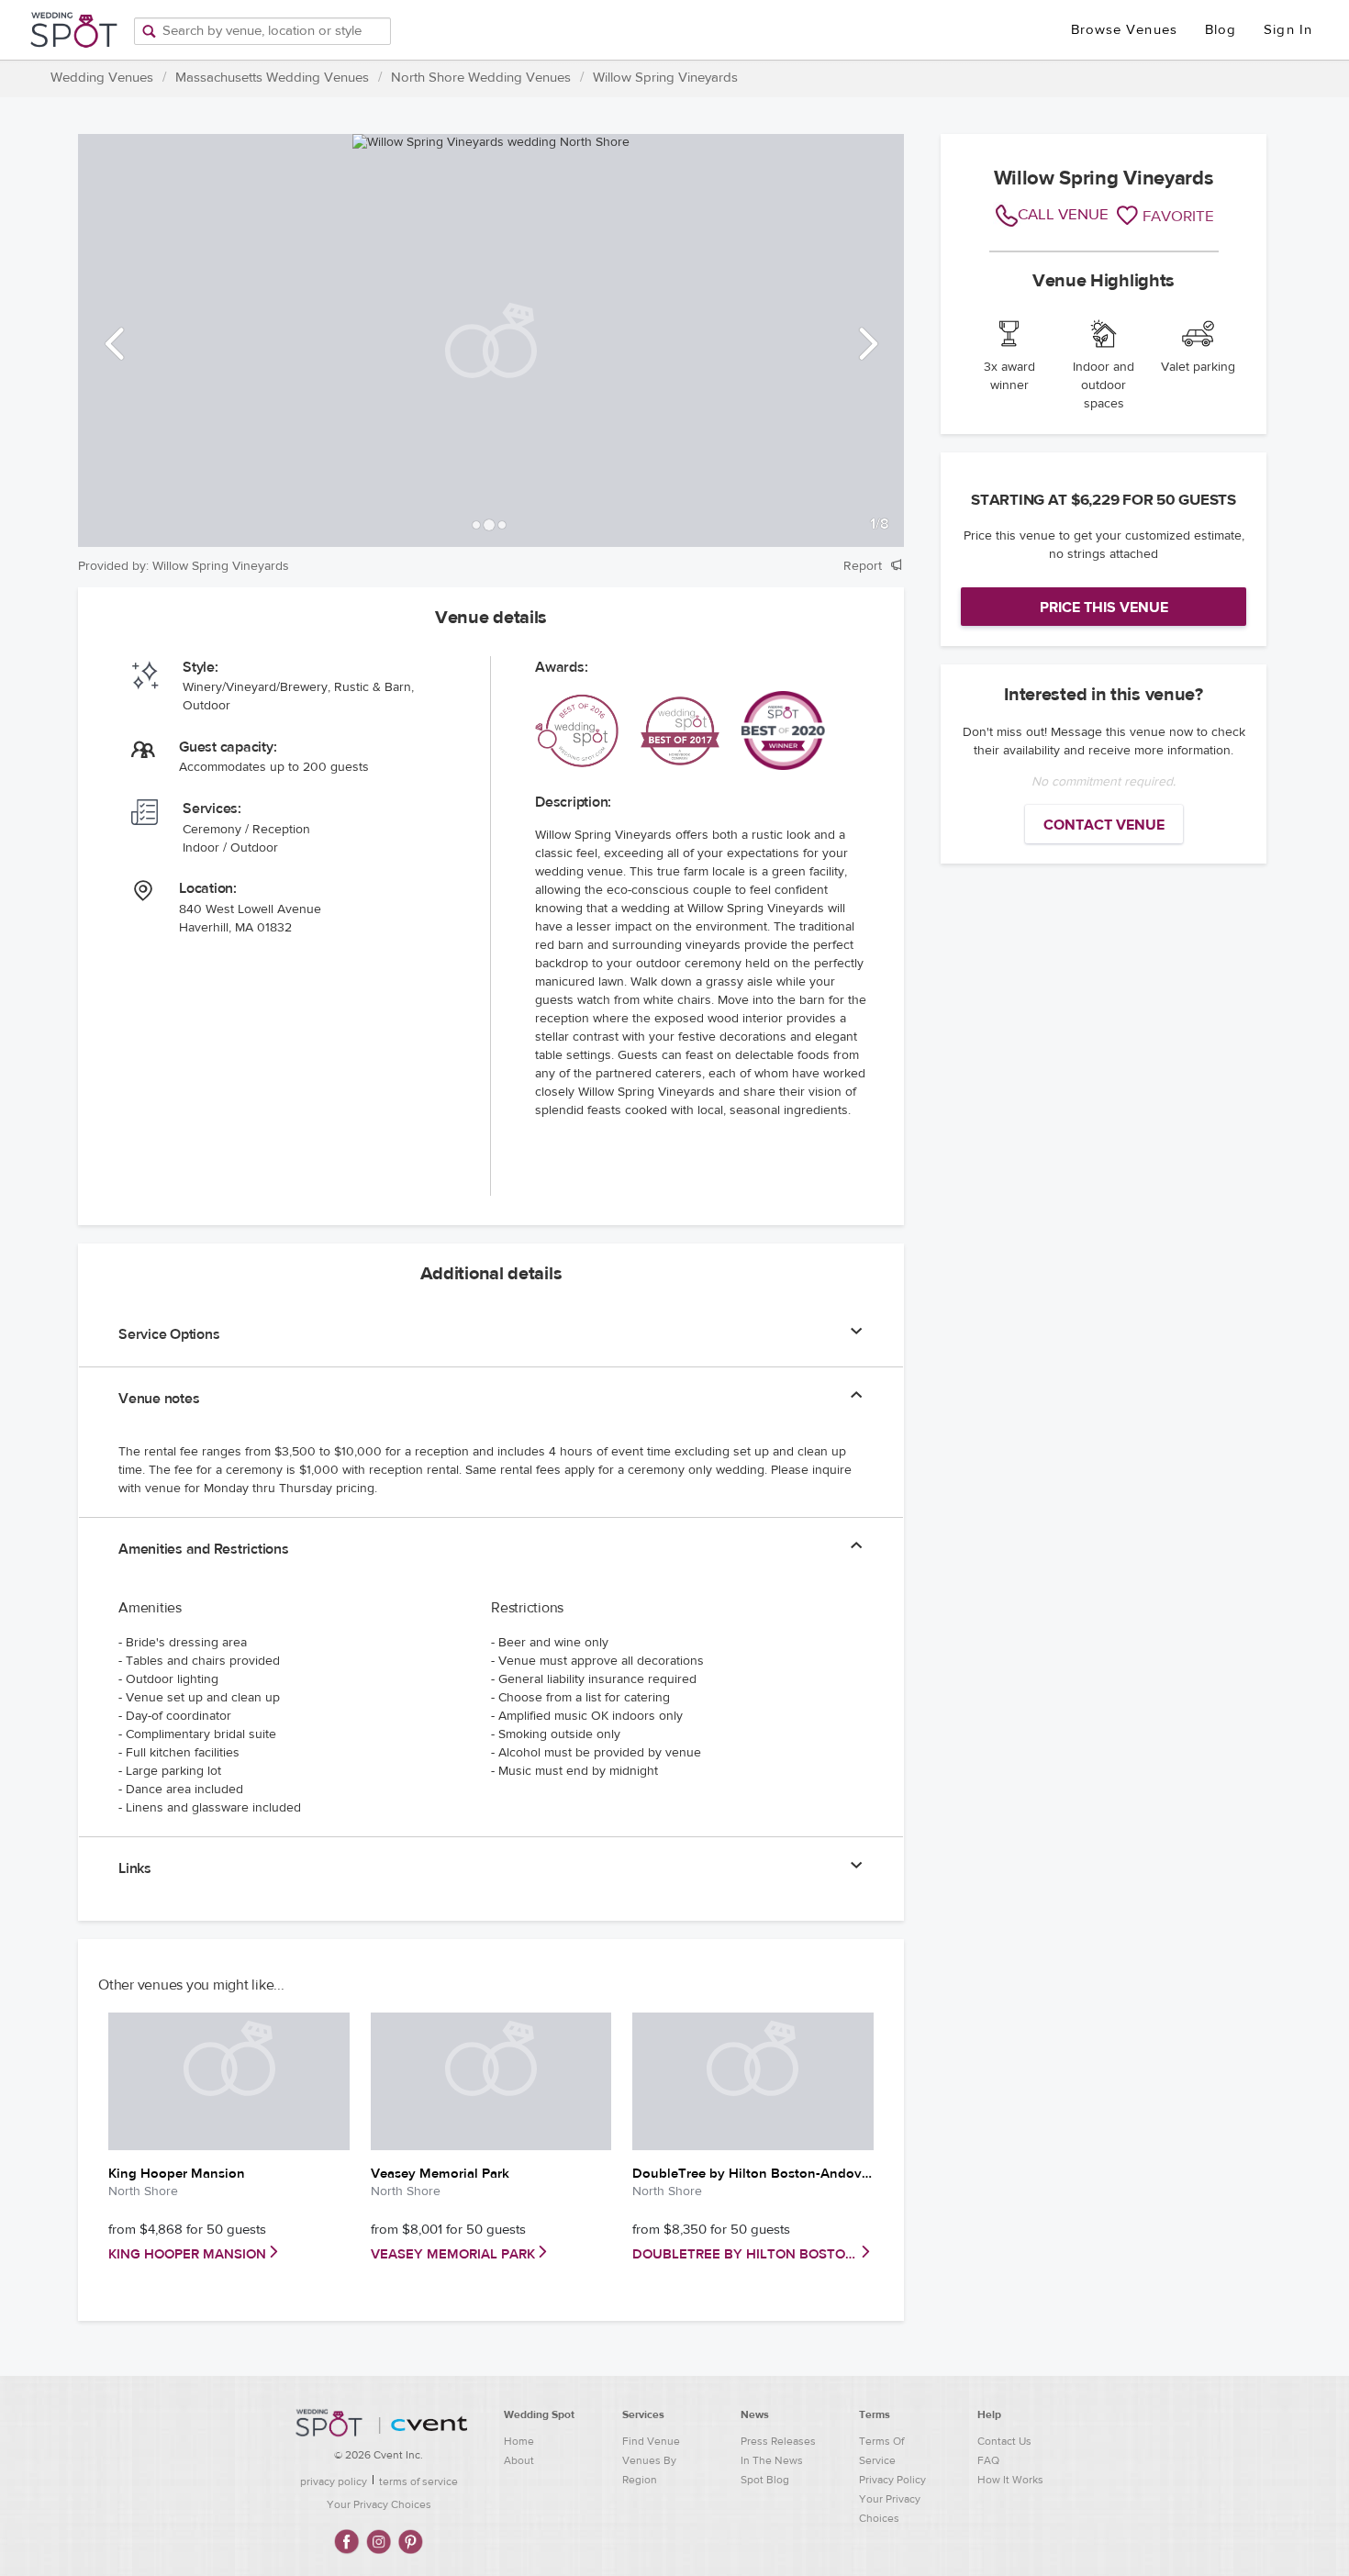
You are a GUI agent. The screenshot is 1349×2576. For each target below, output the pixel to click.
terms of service (418, 2481)
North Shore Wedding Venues (481, 78)
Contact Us (1004, 2441)
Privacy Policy (892, 2480)
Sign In (1288, 30)
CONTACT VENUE (1104, 825)
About (519, 2460)
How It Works (1010, 2480)
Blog (1221, 30)
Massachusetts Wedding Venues (272, 78)
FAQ (988, 2460)
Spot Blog (765, 2480)
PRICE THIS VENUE (1104, 608)
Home (519, 2441)
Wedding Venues (102, 78)
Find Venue (651, 2441)
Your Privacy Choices (379, 2504)
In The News (772, 2460)
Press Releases (778, 2441)
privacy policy (334, 2481)
